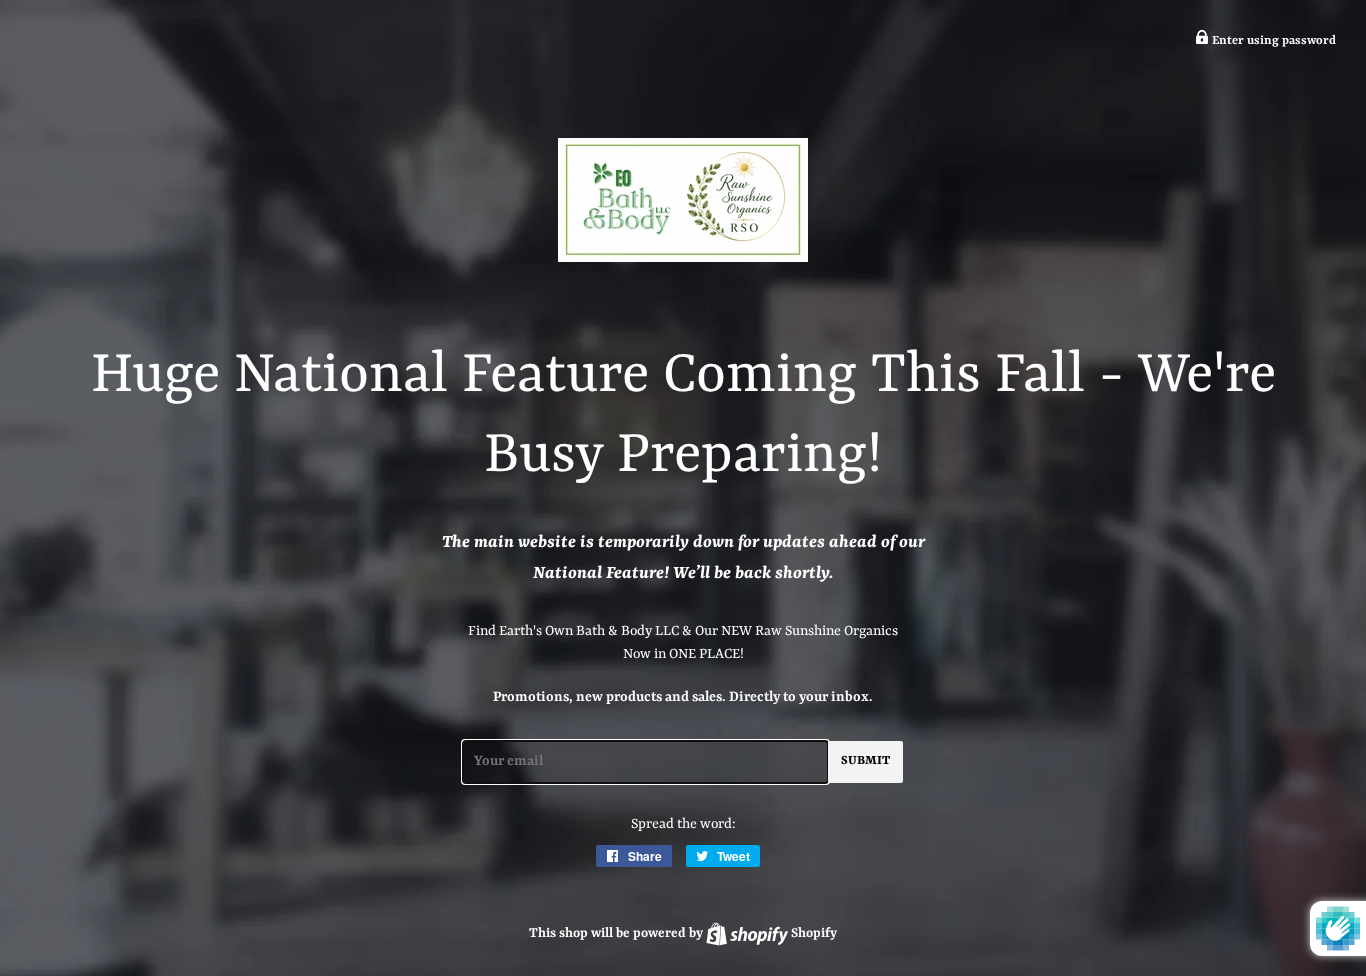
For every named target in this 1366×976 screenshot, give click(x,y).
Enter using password (1272, 41)
